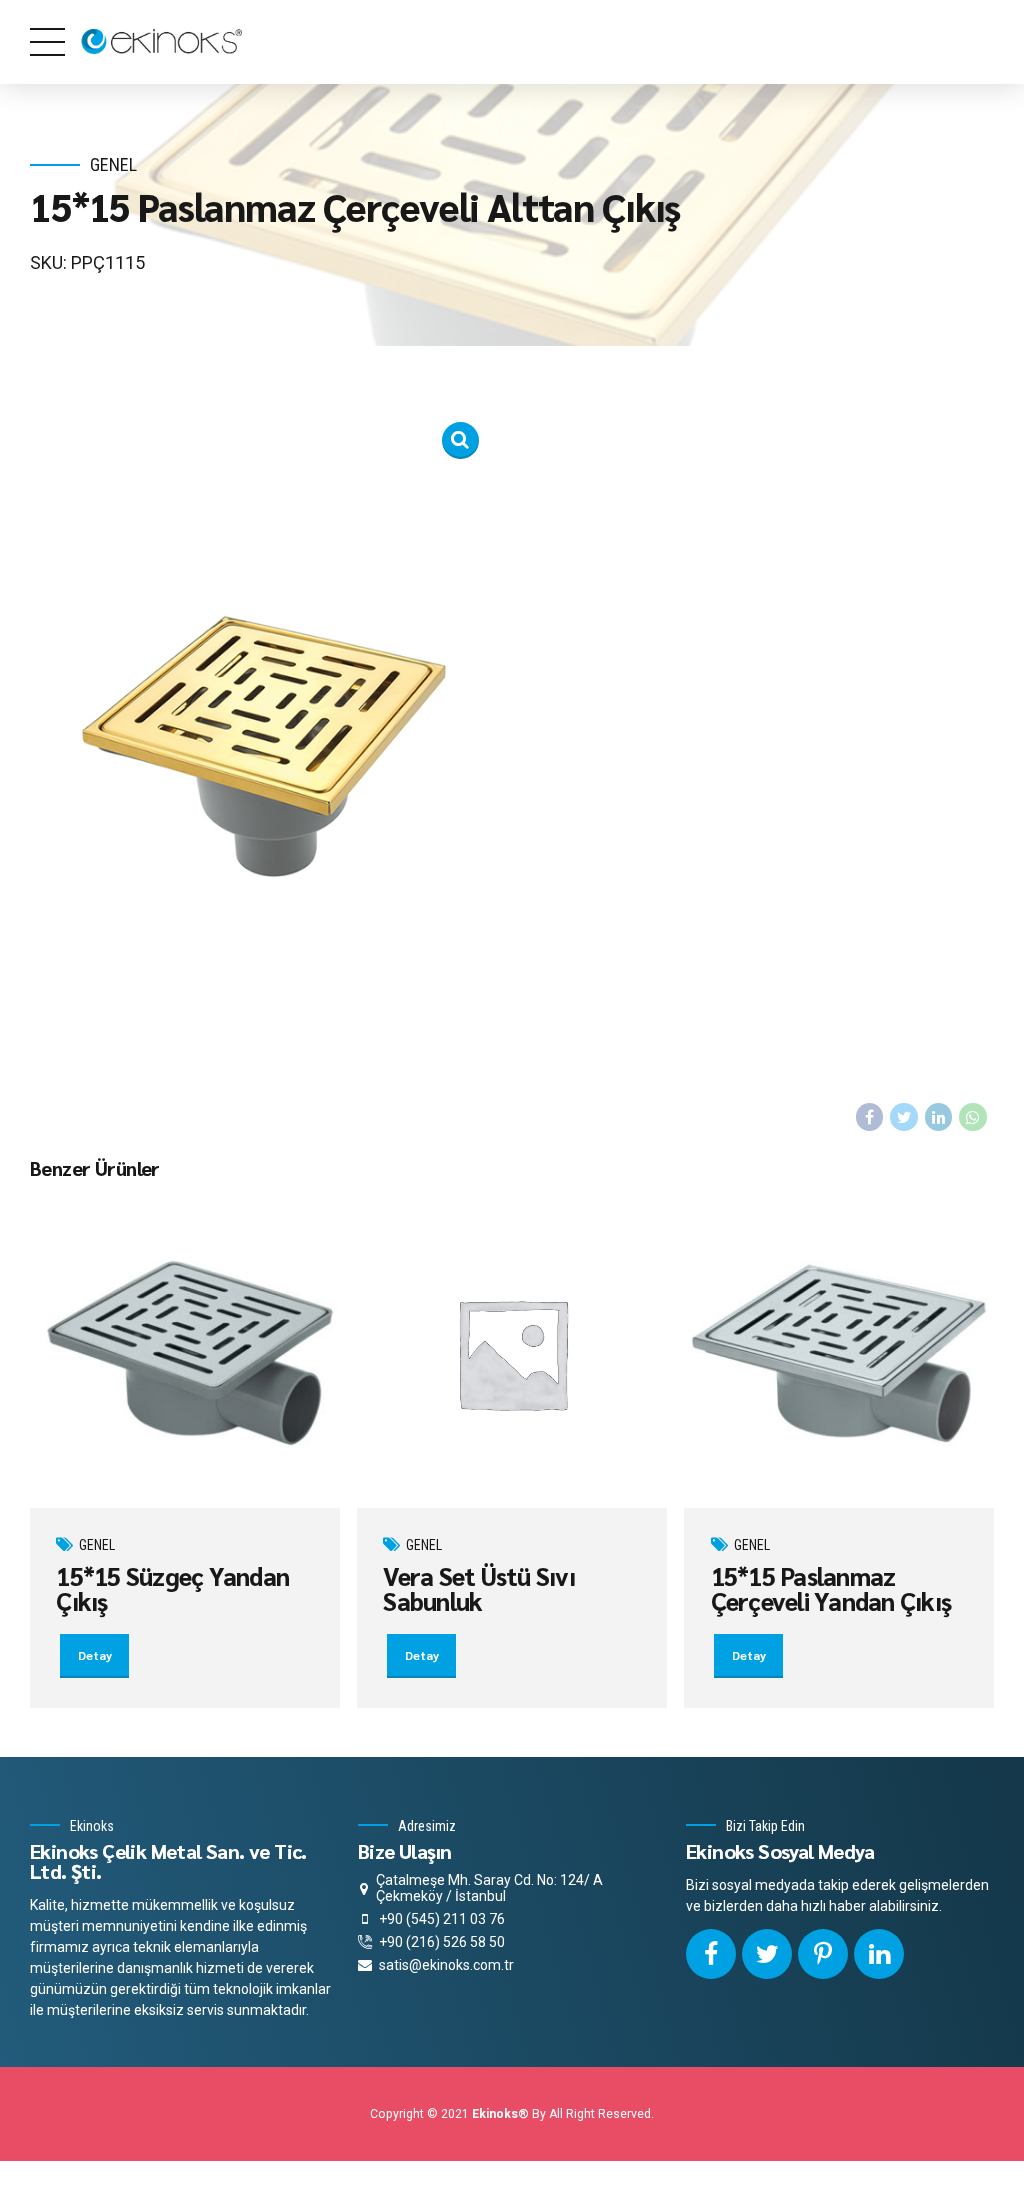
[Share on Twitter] (904, 1117)
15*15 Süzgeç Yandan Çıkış (172, 1588)
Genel (113, 164)
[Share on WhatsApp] (973, 1117)
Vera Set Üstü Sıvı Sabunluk (479, 1588)
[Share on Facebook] (870, 1117)
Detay (95, 1655)
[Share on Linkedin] (939, 1117)
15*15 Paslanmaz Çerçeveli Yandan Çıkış (831, 1588)
